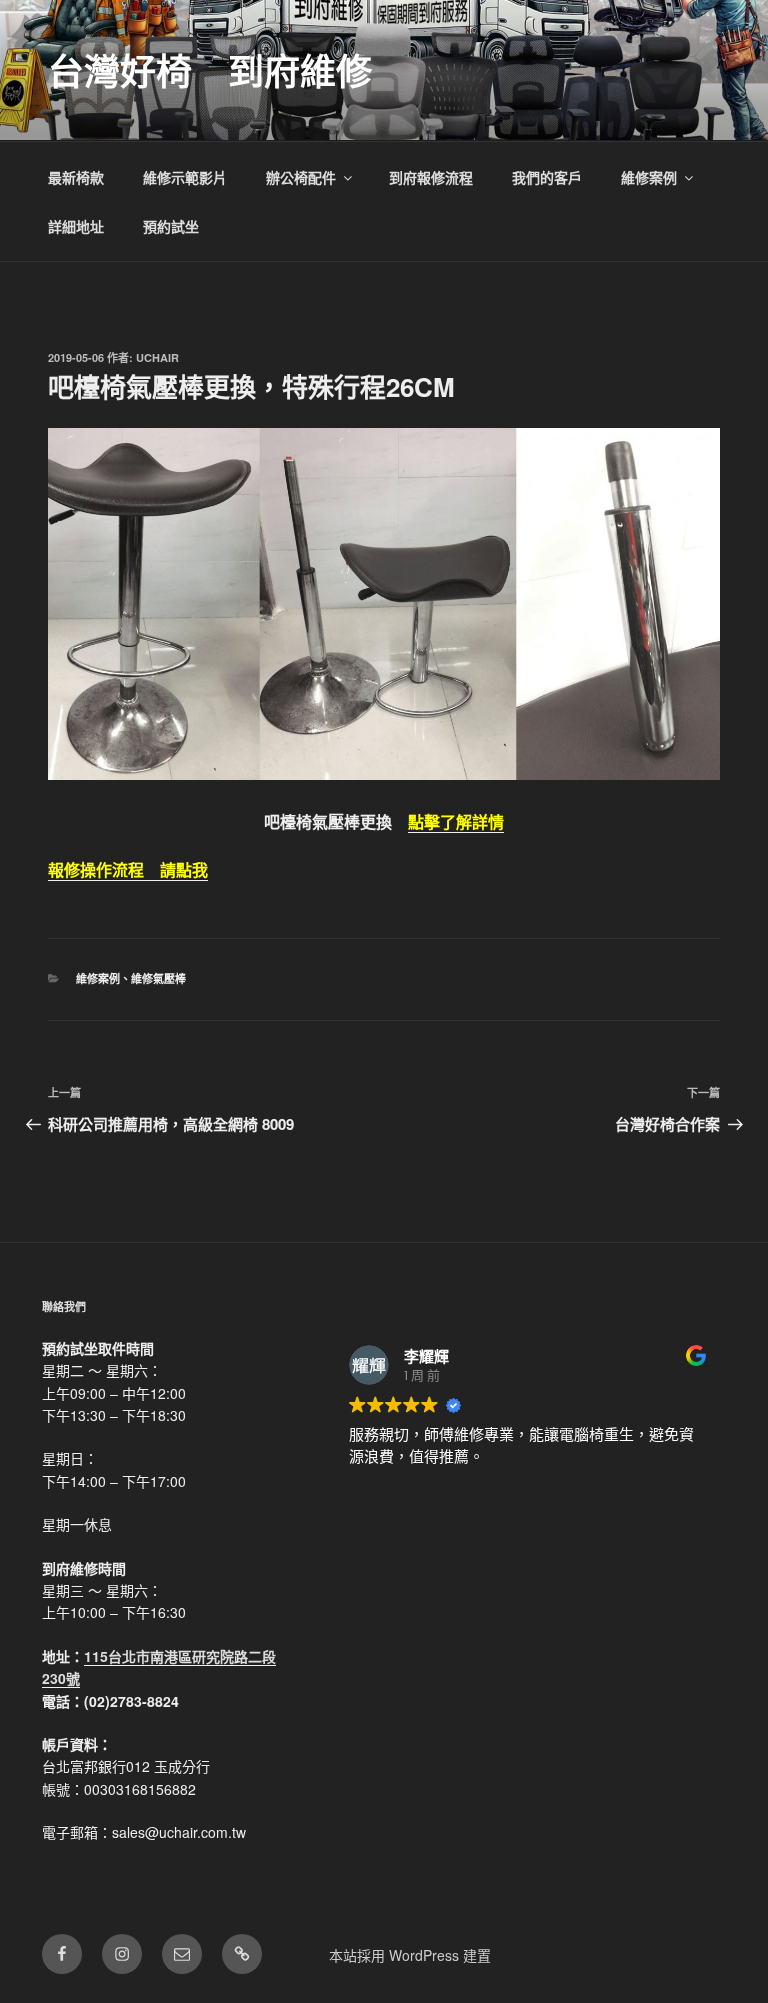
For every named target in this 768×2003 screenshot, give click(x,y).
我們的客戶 (547, 177)
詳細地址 (76, 226)
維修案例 (649, 177)
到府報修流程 (431, 177)
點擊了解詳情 (456, 821)
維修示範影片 (185, 177)
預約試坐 (171, 226)
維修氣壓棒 (158, 978)
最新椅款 (76, 177)
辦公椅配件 (301, 177)
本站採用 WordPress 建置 (410, 1955)
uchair (157, 357)
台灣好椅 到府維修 (210, 70)
